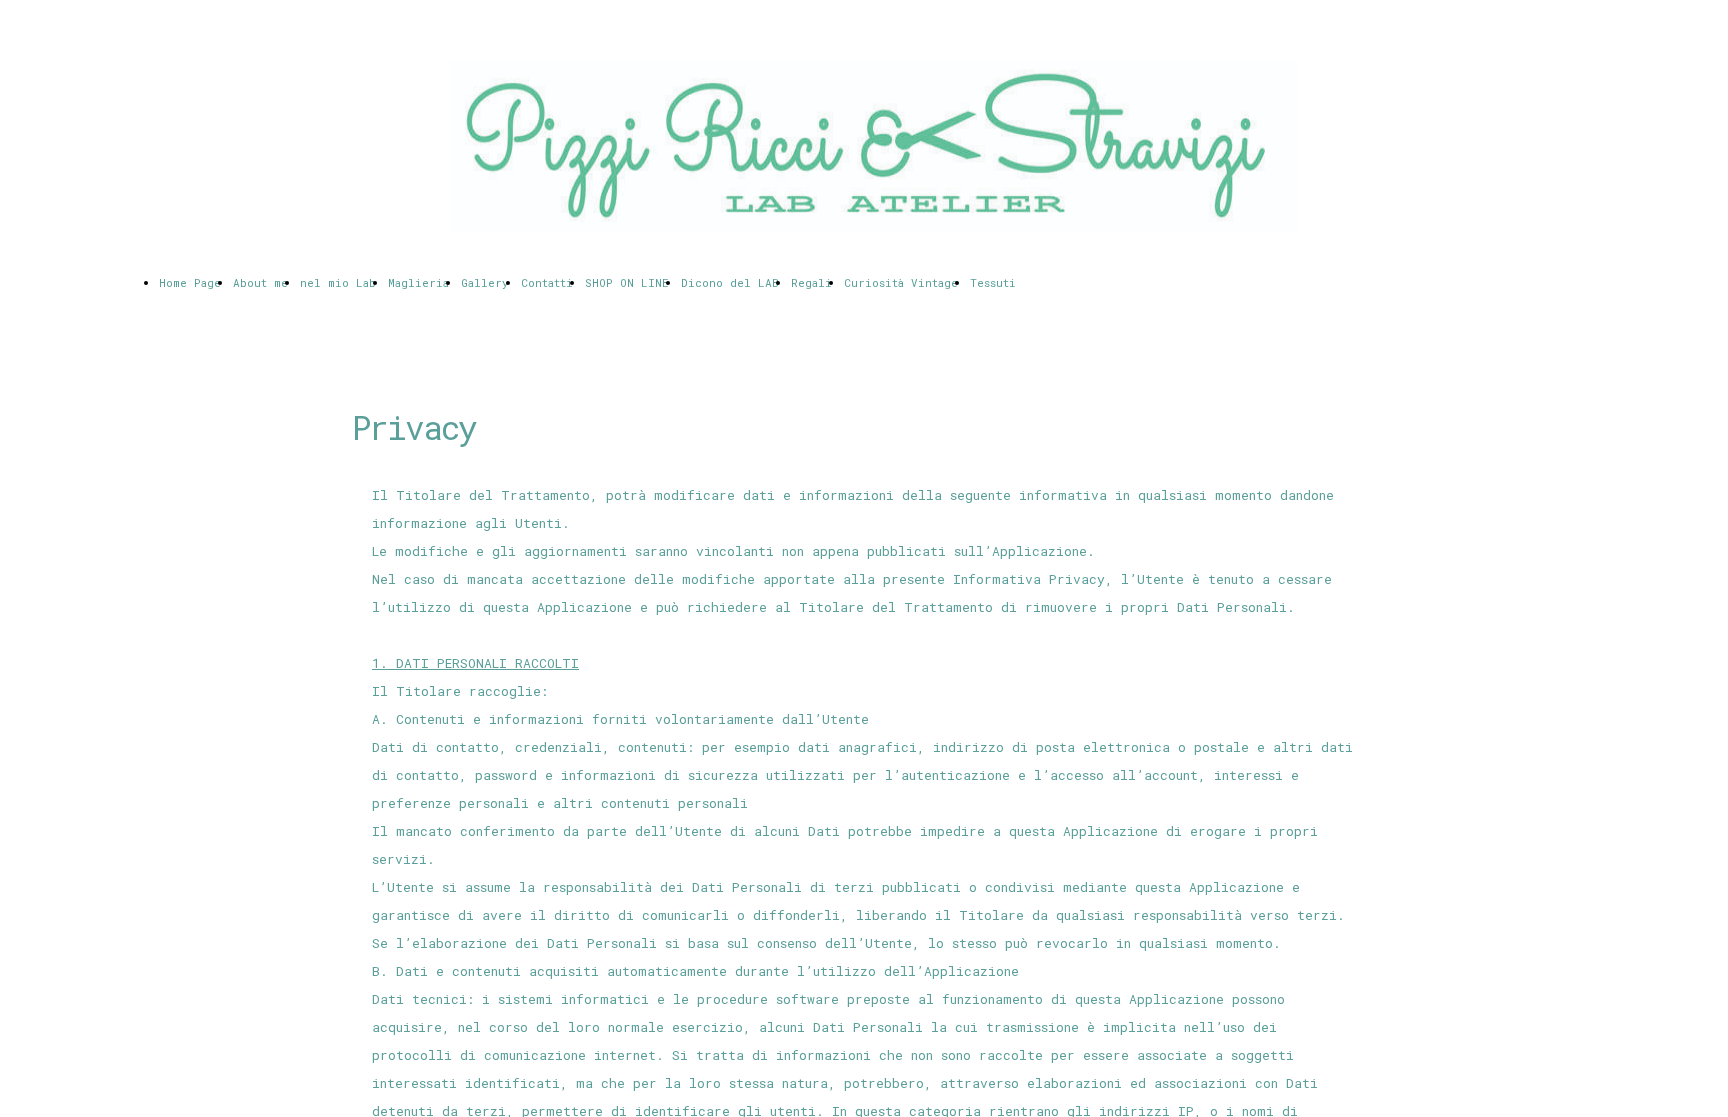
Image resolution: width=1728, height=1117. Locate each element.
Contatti (547, 282)
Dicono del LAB (730, 282)
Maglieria (418, 282)
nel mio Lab (338, 282)
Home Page (190, 282)
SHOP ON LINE (627, 282)
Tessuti (993, 282)
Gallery (485, 282)
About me (260, 282)
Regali (811, 282)
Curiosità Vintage (901, 282)
